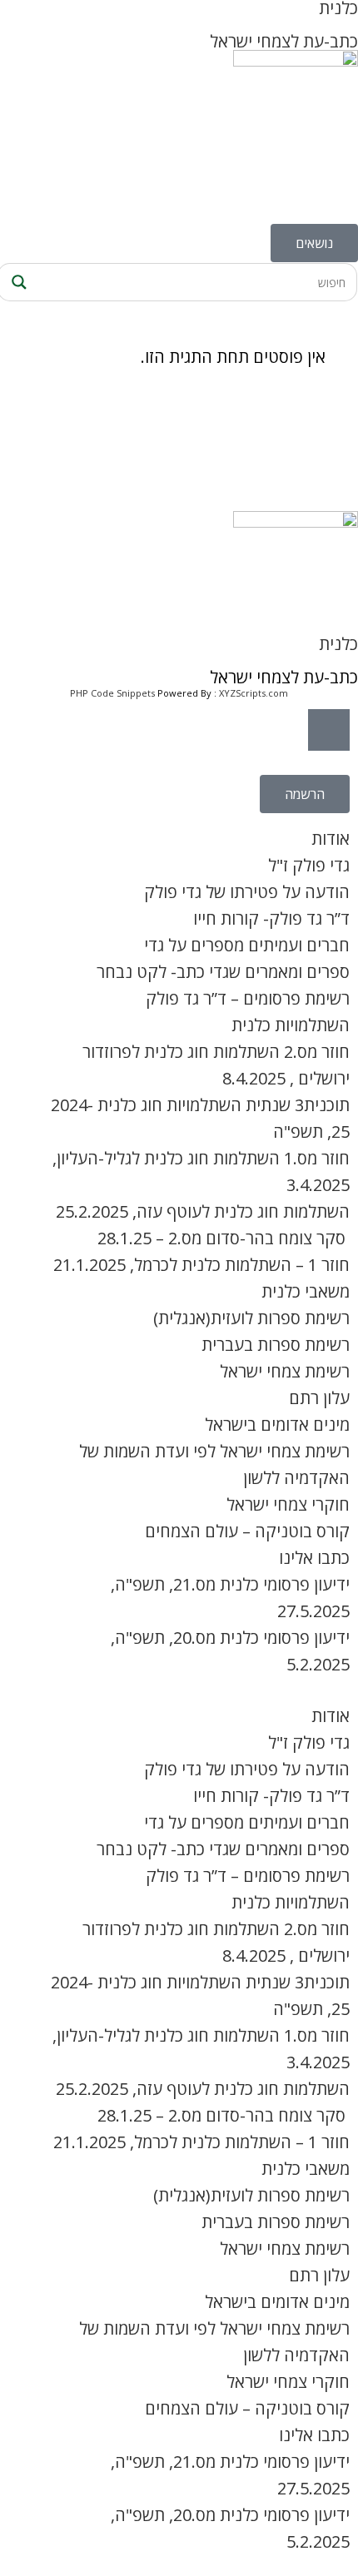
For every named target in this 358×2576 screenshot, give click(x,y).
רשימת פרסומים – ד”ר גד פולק (248, 998)
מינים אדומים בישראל (277, 1424)
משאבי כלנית (306, 1291)
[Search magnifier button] (17, 282)
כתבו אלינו (314, 1558)
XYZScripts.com (254, 693)
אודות (331, 839)
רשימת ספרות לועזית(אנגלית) (251, 1318)
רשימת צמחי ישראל (285, 1371)
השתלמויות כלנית (291, 1025)
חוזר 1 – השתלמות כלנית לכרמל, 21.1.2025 (201, 1265)
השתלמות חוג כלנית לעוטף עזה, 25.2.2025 (203, 1211)
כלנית (338, 644)
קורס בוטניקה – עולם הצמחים (247, 1531)
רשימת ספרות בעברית (276, 1345)
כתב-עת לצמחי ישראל (284, 41)
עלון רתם (319, 1398)
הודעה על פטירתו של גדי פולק (247, 892)
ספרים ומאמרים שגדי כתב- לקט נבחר (223, 972)
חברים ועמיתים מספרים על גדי (247, 945)
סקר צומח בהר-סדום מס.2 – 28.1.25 (224, 1238)
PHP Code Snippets (112, 693)
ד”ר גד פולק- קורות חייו (271, 918)
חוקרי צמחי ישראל (288, 1504)
